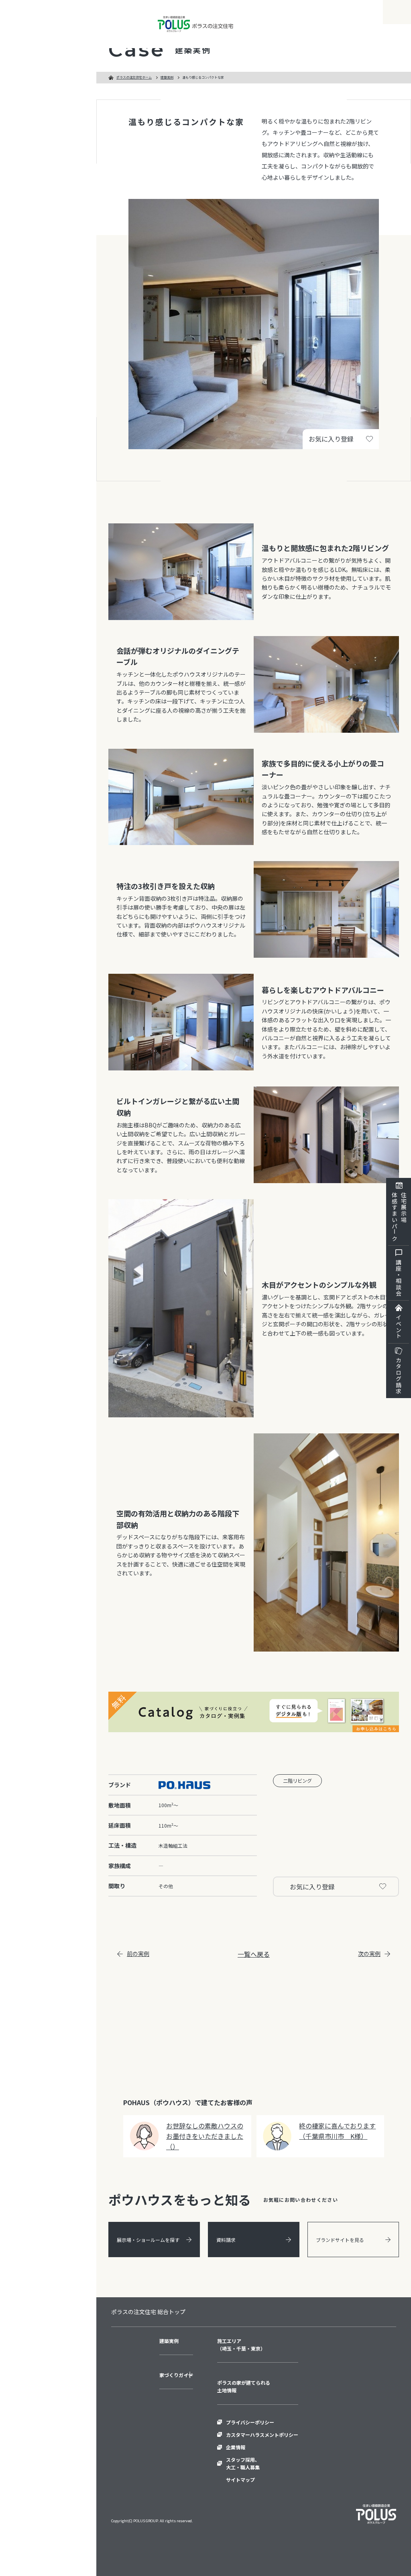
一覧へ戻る (254, 1954)
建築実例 (167, 77)
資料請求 (226, 2240)
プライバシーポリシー (250, 2422)
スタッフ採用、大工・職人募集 (243, 2463)
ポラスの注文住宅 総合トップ (148, 2312)
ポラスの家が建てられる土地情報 (244, 2386)
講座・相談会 (399, 1278)
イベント (399, 1327)
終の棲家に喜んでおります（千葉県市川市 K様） (337, 2131)
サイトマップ (240, 2480)
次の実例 (369, 1954)
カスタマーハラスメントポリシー (262, 2435)
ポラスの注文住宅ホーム (134, 77)
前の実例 (138, 1954)
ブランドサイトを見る (340, 2240)
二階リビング (297, 1781)
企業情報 (236, 2447)
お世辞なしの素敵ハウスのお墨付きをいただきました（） (205, 2136)
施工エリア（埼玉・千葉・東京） (241, 2345)
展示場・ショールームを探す (148, 2240)
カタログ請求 (399, 1376)
